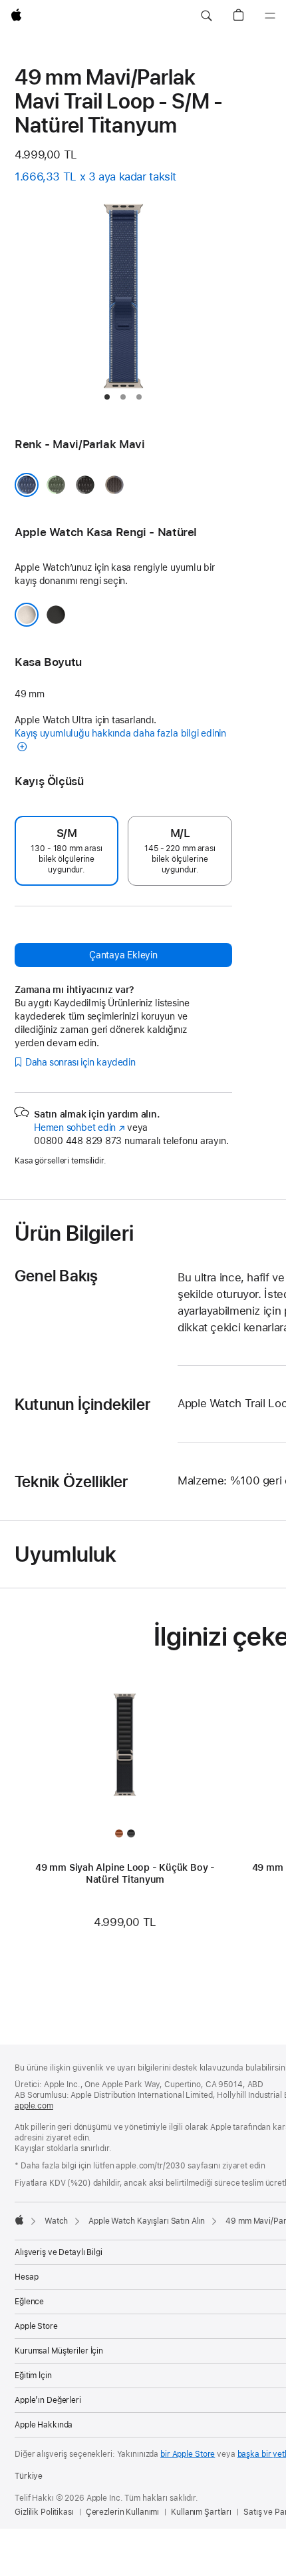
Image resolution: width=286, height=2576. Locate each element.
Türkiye (29, 2476)
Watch (56, 2221)
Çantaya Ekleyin (123, 955)
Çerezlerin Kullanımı (123, 2512)
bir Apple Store (188, 2454)
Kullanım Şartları (201, 2512)
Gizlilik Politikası (44, 2512)
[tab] (107, 397)
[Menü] (270, 16)
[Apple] (19, 2220)
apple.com (34, 2106)
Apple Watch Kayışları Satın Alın (147, 2221)
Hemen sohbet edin (79, 1127)
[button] (206, 16)
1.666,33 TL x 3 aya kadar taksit (95, 176)
